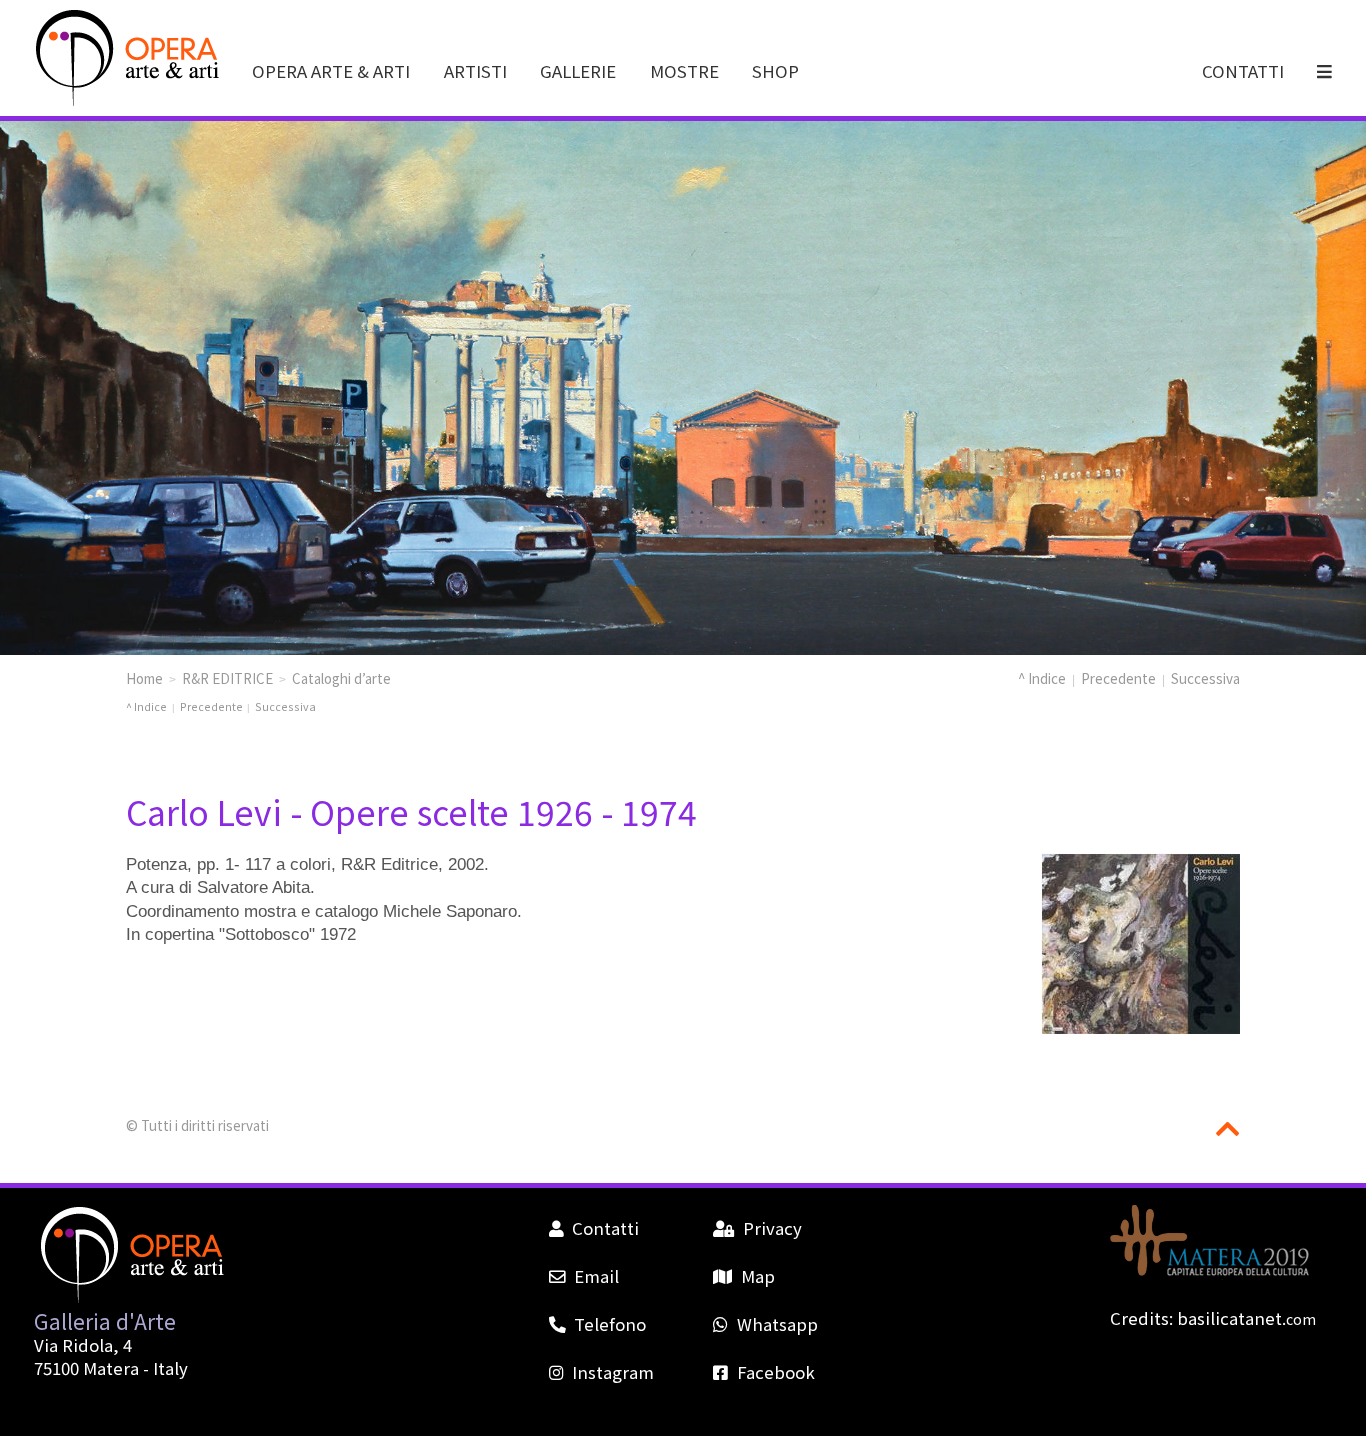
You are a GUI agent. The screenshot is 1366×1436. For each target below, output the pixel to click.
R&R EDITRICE (227, 678)
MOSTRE (684, 71)
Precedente (1118, 678)
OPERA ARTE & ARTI (331, 71)
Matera (111, 1368)
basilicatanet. (1246, 1318)
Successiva (1205, 678)
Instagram (613, 1372)
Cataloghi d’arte (341, 678)
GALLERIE (578, 71)
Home (144, 678)
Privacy (772, 1228)
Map (757, 1276)
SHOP (775, 71)
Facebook (775, 1372)
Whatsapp (777, 1324)
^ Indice (1042, 678)
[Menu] (1325, 71)
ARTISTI (475, 71)
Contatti (605, 1228)
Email (596, 1276)
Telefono (610, 1324)
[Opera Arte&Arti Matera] (124, 101)
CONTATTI (1243, 71)
